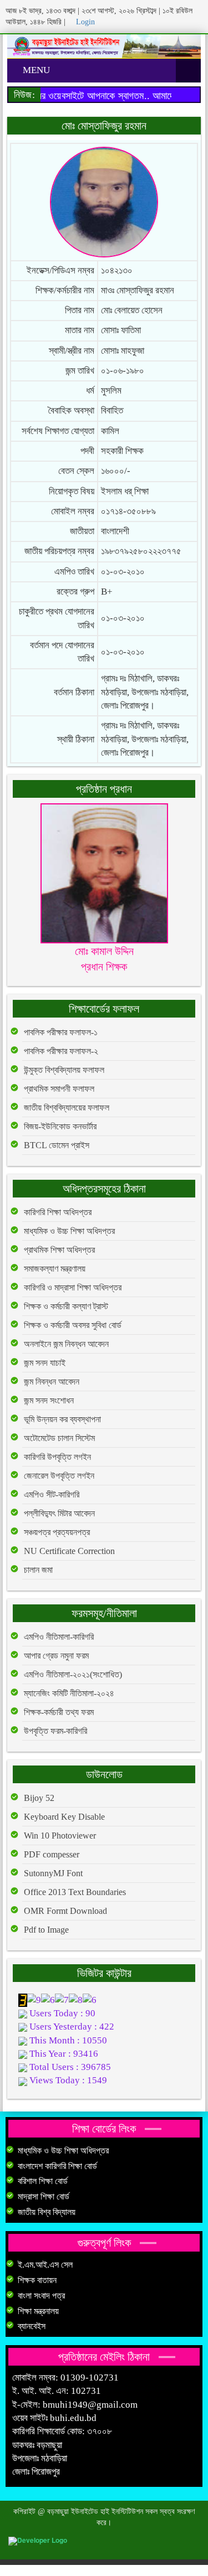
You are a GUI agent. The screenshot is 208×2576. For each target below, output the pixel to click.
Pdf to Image (46, 1930)
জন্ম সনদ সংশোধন (49, 1400)
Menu (35, 70)
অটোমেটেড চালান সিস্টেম (59, 1438)
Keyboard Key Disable (64, 1817)
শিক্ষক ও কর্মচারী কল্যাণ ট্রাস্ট (66, 1306)
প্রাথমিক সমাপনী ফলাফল (59, 1089)
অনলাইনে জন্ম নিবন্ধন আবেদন (66, 1344)
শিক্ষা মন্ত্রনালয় (38, 2311)
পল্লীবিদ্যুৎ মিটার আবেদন (59, 1513)
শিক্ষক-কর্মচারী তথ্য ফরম (59, 1712)
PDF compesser (52, 1854)
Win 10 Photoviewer (60, 1836)
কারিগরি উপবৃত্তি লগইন (57, 1457)
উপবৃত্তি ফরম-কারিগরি (55, 1731)
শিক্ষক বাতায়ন (37, 2280)
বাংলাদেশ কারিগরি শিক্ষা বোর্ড (57, 2166)
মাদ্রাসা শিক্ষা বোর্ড (44, 2196)
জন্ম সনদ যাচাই (45, 1363)
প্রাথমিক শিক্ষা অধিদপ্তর (59, 1250)
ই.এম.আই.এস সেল (45, 2265)
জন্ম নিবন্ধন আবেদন (52, 1382)
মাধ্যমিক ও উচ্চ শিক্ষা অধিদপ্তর (69, 1231)
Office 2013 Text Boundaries (75, 1892)
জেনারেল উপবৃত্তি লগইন (59, 1476)
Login (84, 22)
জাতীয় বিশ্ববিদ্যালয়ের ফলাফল (67, 1108)
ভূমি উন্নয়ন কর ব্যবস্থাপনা (62, 1419)
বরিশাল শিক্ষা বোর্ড (43, 2181)
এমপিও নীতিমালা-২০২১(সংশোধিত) (73, 1674)
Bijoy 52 (39, 1798)
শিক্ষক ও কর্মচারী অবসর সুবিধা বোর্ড (73, 1325)
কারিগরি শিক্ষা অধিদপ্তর (58, 1212)
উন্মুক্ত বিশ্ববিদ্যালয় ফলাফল (64, 1070)
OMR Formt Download (65, 1911)
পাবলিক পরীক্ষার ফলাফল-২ (61, 1051)
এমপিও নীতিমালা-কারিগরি (59, 1637)
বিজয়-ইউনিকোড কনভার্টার (60, 1126)
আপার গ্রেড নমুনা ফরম (56, 1656)
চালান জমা (38, 1570)
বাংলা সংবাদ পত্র (41, 2296)
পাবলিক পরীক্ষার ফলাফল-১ (61, 1032)
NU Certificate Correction (69, 1551)
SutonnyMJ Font (53, 1873)
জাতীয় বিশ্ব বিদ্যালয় (47, 2212)
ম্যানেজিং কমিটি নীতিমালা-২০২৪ (69, 1693)
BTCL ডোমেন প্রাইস (57, 1145)
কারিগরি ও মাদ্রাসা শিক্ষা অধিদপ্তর (73, 1287)
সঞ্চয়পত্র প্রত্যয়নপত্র (57, 1532)
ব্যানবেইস (32, 2326)
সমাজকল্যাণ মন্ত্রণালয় (55, 1269)
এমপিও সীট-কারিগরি (52, 1495)
